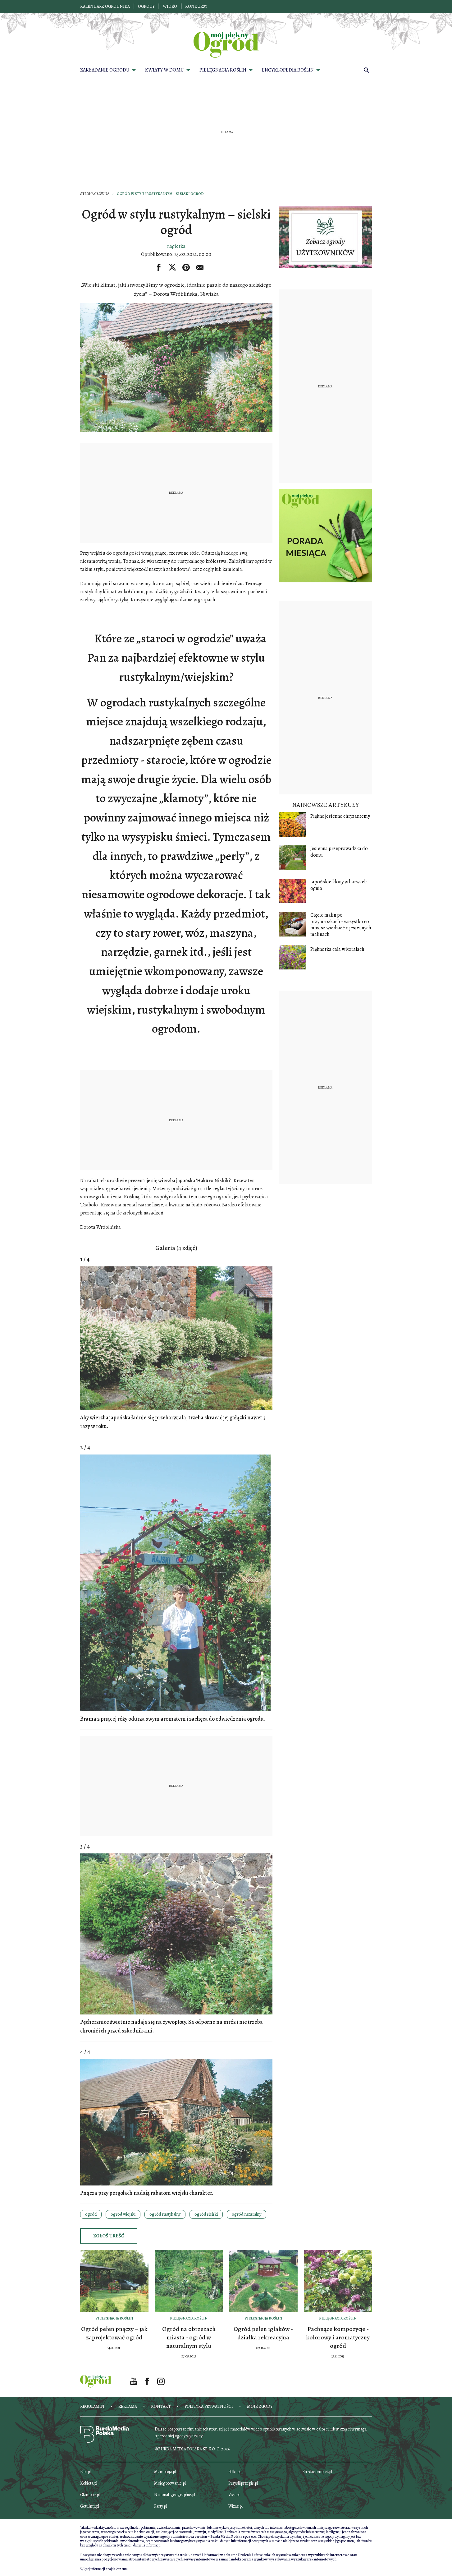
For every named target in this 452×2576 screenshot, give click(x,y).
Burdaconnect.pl (317, 2472)
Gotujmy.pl (90, 2506)
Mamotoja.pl (165, 2472)
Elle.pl (85, 2472)
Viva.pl (234, 2495)
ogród (91, 2214)
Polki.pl (234, 2472)
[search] (367, 70)
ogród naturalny (247, 2214)
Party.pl (160, 2506)
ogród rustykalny (165, 2214)
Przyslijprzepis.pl (243, 2483)
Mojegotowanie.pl (170, 2483)
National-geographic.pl (175, 2495)
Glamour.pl (90, 2495)
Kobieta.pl (89, 2483)
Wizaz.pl (235, 2506)
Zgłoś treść (109, 2236)
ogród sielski (206, 2214)
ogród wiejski (123, 2214)
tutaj (125, 2569)
